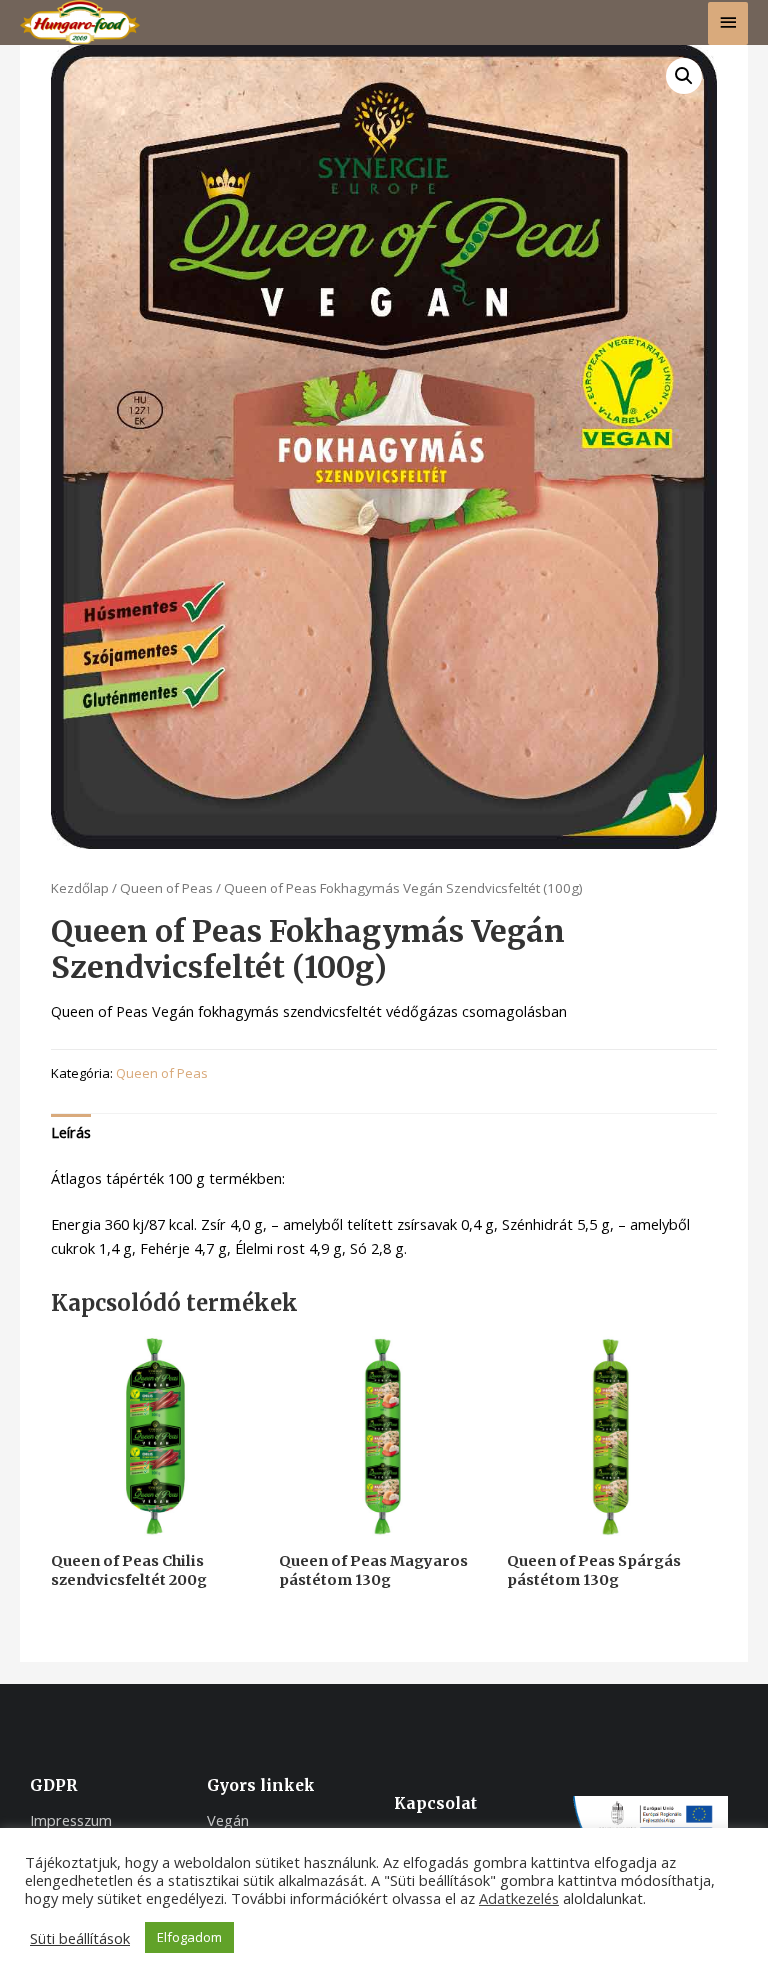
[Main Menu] (728, 23)
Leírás (71, 1132)
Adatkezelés (519, 1898)
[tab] (71, 1133)
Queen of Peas (166, 888)
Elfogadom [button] (189, 1937)
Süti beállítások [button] (80, 1938)
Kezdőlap (80, 888)
